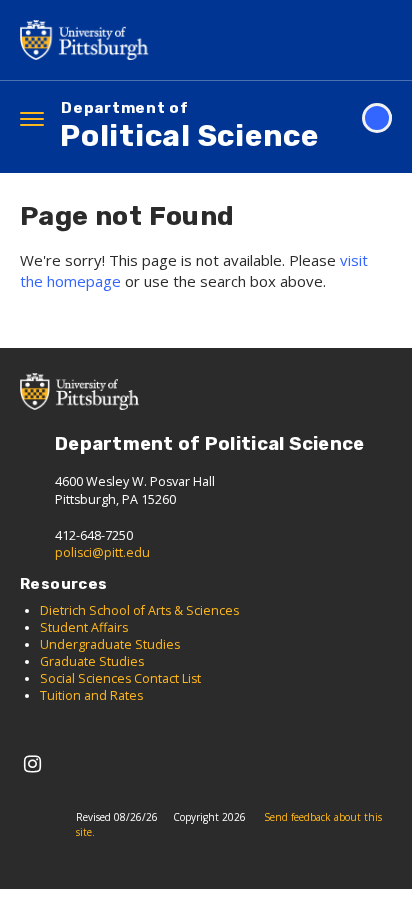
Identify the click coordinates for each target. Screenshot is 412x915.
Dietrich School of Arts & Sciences (139, 610)
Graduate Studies (92, 661)
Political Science (189, 127)
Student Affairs (84, 627)
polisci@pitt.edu (102, 552)
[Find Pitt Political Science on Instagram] (32, 763)
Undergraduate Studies (111, 644)
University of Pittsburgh (90, 40)
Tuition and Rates (91, 695)
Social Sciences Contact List (120, 678)
